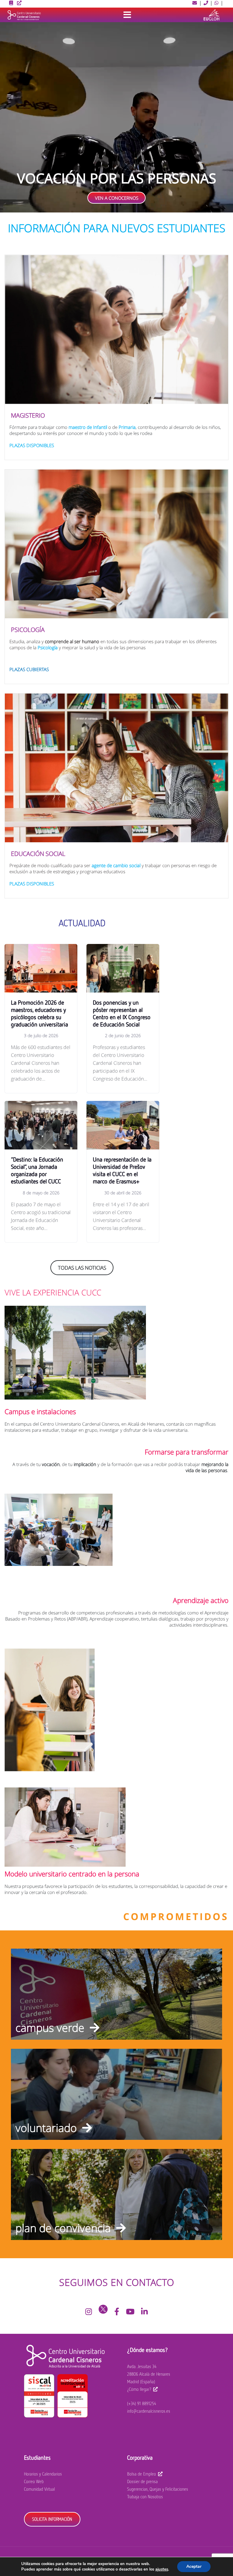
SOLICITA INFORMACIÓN (52, 2519)
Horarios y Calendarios (43, 2474)
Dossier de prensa (142, 2481)
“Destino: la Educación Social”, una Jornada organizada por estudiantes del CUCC (37, 1170)
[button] (195, 3)
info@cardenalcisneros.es (149, 2411)
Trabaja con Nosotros (145, 2497)
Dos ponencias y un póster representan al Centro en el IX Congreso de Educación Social (122, 1013)
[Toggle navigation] (127, 15)
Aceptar (194, 2566)
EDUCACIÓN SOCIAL (38, 854)
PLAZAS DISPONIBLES (32, 445)
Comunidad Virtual (39, 2489)
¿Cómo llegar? (139, 2389)
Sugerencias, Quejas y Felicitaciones (158, 2489)
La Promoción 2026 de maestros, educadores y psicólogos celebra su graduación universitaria (39, 1013)
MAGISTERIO (28, 415)
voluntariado (46, 2128)
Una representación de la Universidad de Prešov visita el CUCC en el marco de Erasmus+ (122, 1170)
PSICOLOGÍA (28, 630)
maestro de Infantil (88, 427)
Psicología (48, 647)
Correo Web (34, 2481)
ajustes (162, 2569)
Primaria (127, 427)
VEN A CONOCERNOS (117, 198)
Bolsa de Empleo (142, 2474)
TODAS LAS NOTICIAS (82, 1268)
